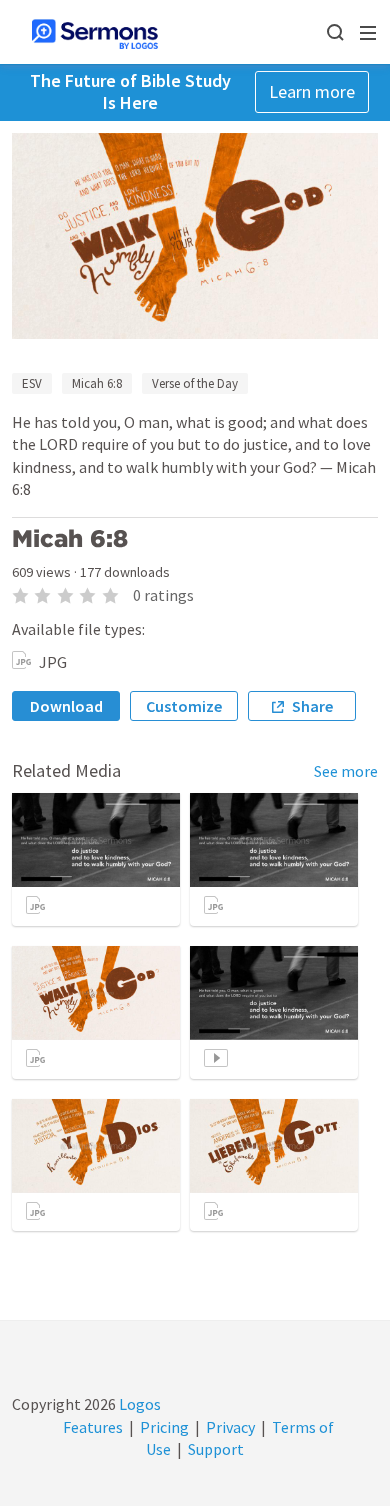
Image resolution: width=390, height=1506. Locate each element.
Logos (138, 1404)
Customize (184, 706)
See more (346, 771)
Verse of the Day (195, 383)
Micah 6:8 (97, 383)
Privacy (230, 1427)
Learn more (312, 91)
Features (93, 1427)
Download (66, 706)
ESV (32, 383)
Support (216, 1449)
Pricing (164, 1427)
